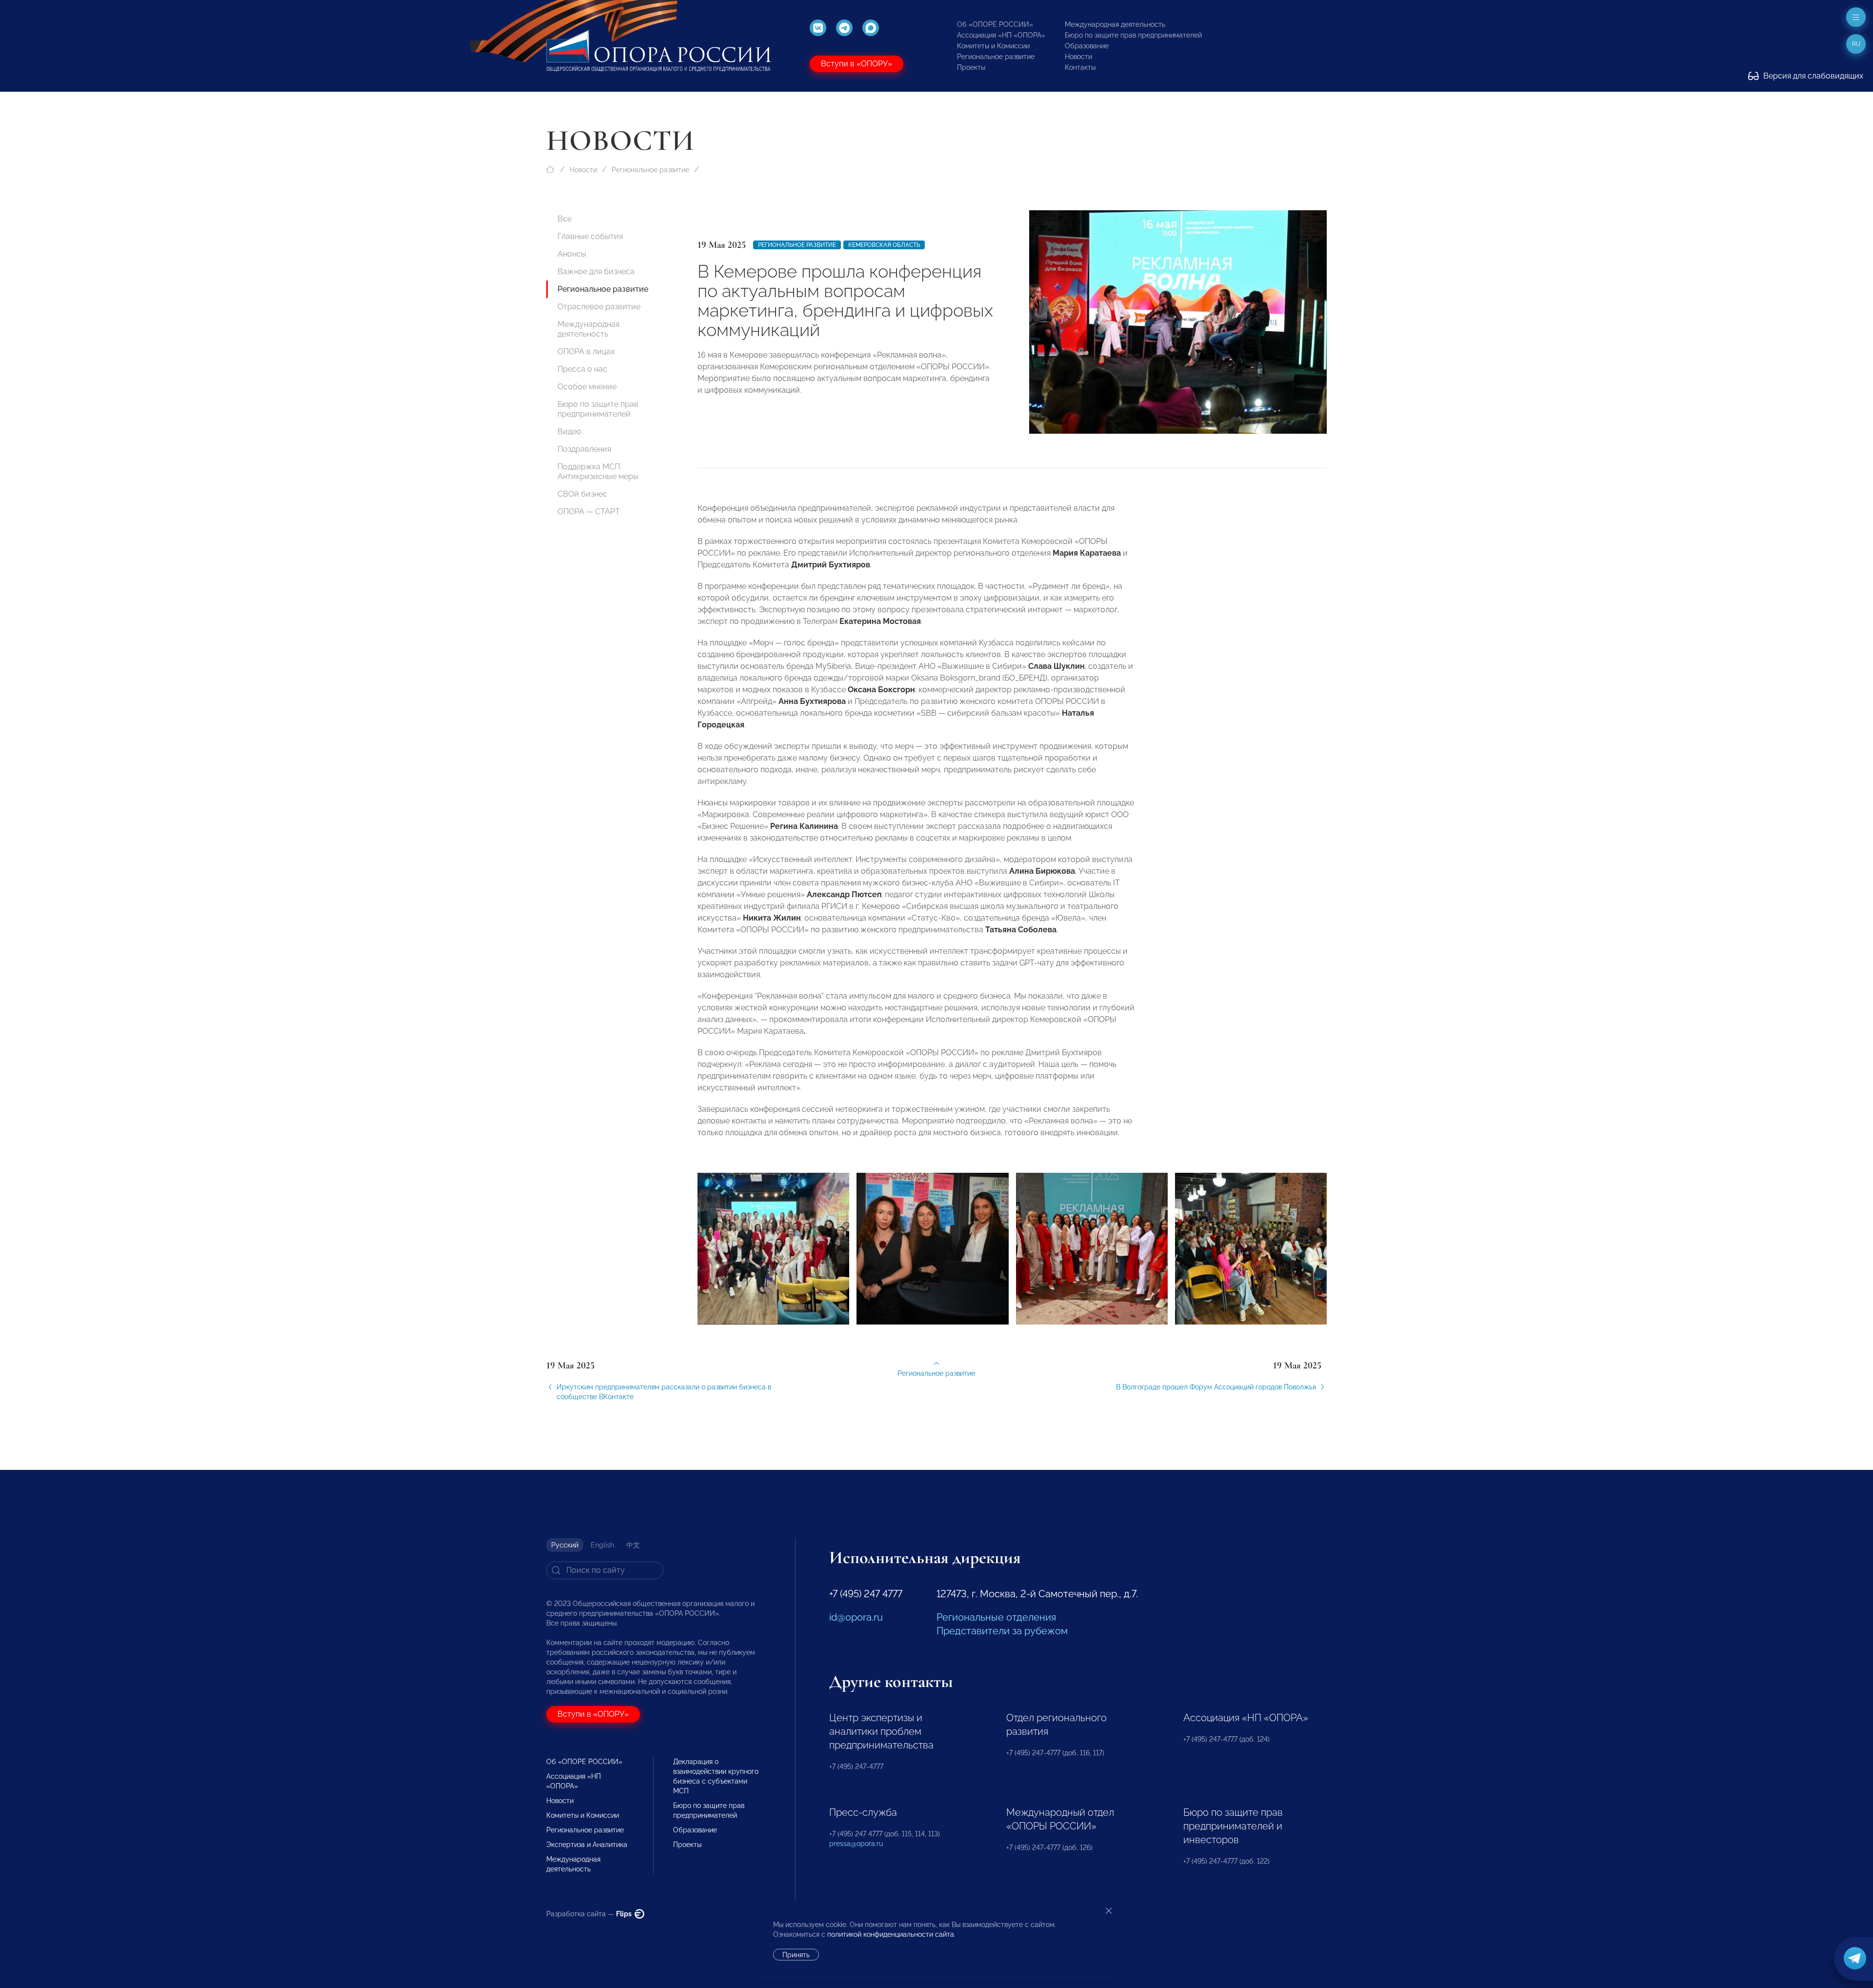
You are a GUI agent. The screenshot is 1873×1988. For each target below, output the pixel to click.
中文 (633, 1545)
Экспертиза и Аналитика (587, 1845)
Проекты (971, 67)
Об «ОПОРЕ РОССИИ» (995, 24)
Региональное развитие (996, 57)
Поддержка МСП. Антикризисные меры (598, 472)
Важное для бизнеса (596, 271)
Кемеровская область (884, 245)
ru (1856, 44)
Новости (1078, 57)
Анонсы (572, 254)
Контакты (1080, 67)
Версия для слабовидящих (1812, 76)
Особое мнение (587, 387)
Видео (569, 432)
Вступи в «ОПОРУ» (857, 64)
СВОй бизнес (582, 494)
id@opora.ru (856, 1617)
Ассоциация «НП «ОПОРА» (1001, 35)
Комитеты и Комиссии (993, 46)
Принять (796, 1955)
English (602, 1545)
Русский (565, 1545)
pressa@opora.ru (856, 1844)
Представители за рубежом (1002, 1631)
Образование (1087, 46)
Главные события (590, 236)
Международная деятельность (1115, 24)
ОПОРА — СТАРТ (589, 512)
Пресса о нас (582, 369)
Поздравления (584, 449)
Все (565, 219)
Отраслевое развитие (599, 307)
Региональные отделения (996, 1617)
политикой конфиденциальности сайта (891, 1934)
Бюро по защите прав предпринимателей (1133, 35)
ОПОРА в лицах (586, 351)
